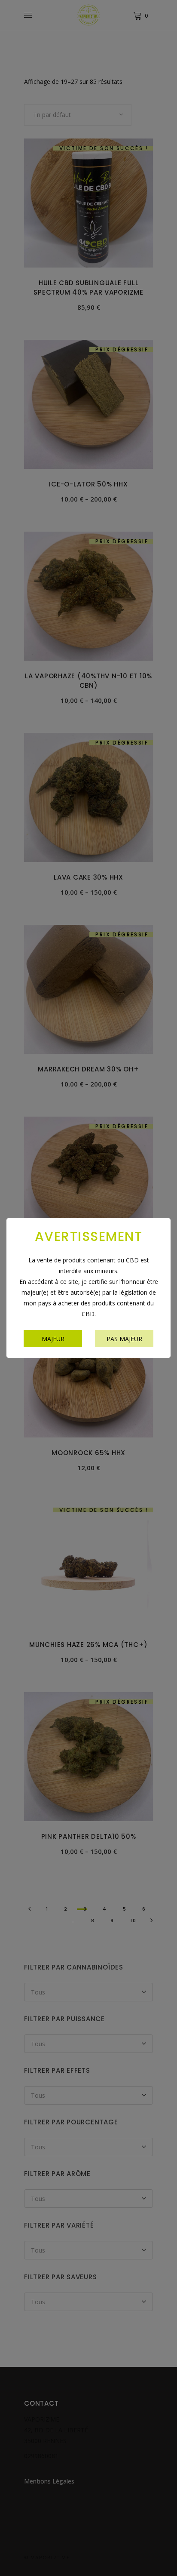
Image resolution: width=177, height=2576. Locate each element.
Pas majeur (124, 1339)
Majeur (53, 1339)
